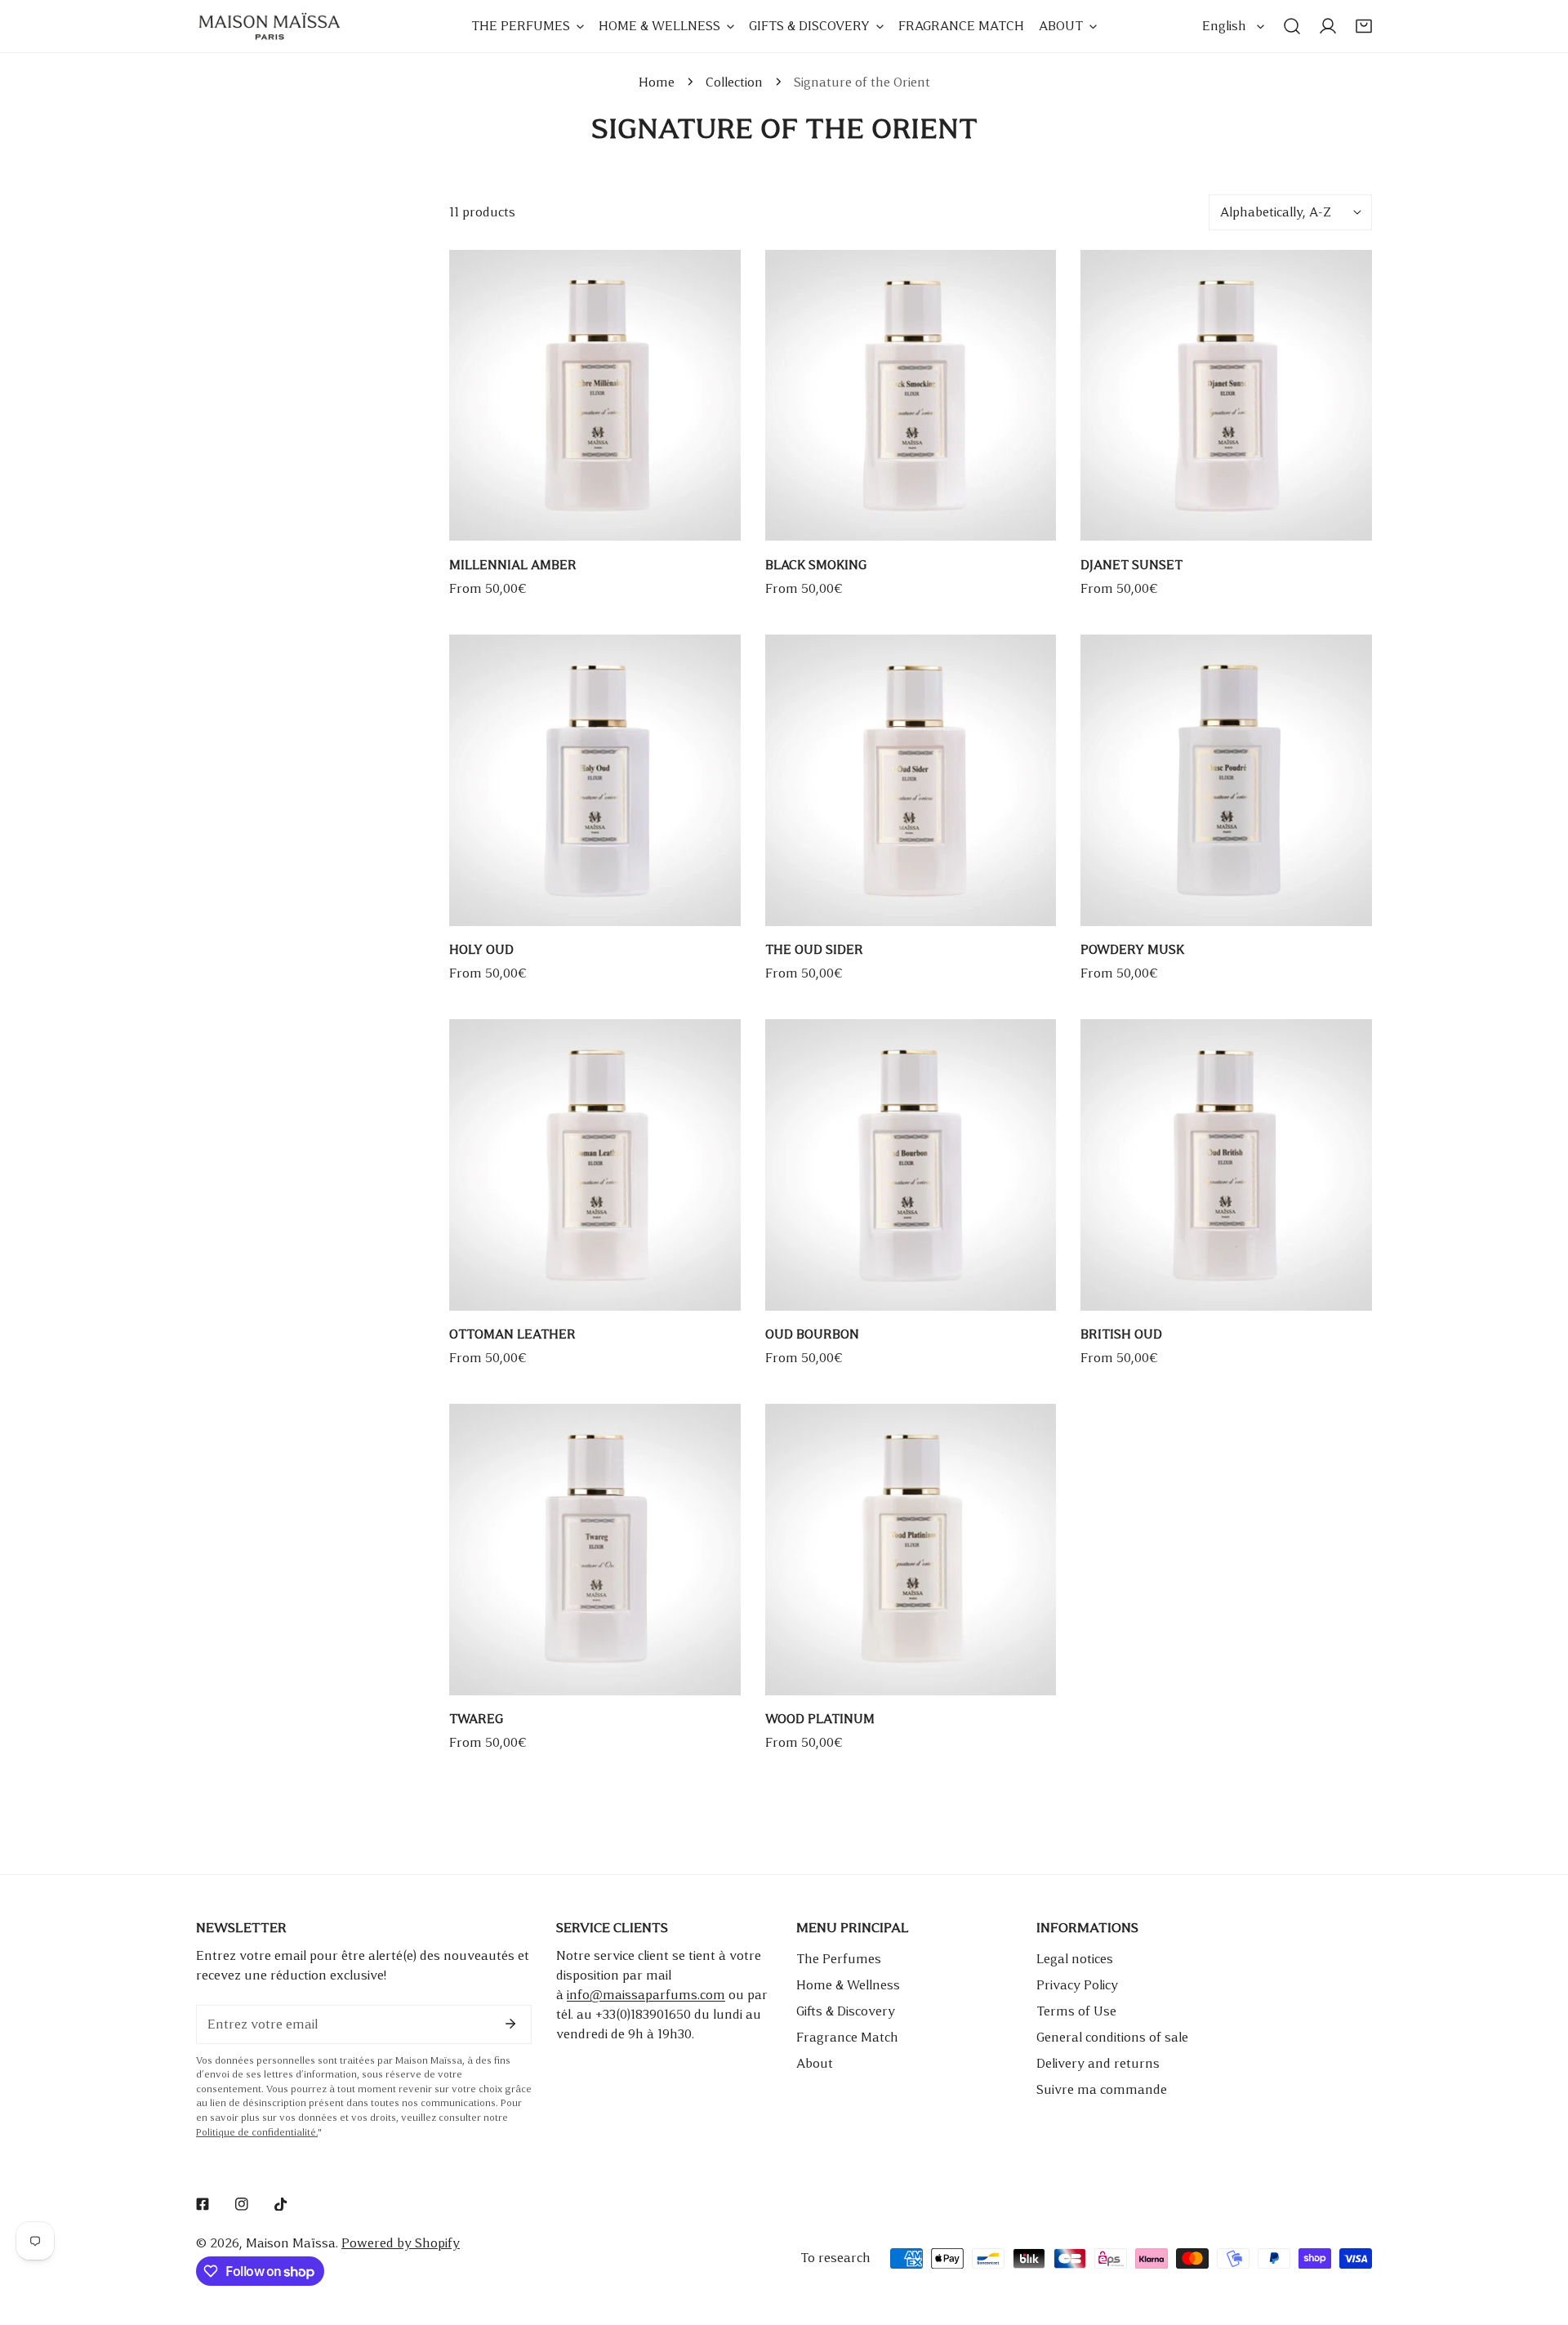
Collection (734, 82)
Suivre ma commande (1102, 2089)
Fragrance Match (847, 2037)
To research (835, 2258)
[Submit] (510, 2024)
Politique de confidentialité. (257, 2133)
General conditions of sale (1112, 2037)
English (1224, 26)
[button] (1364, 26)
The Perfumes (839, 1959)
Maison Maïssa (291, 2243)
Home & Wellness (848, 1985)
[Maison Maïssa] (269, 26)
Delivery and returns (1098, 2063)
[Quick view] (710, 522)
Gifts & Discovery (846, 2011)
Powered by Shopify (401, 2243)
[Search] (1292, 26)
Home (657, 82)
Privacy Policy (1077, 1985)
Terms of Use (1076, 2011)
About (815, 2063)
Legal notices (1075, 1959)
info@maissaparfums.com (646, 1995)
